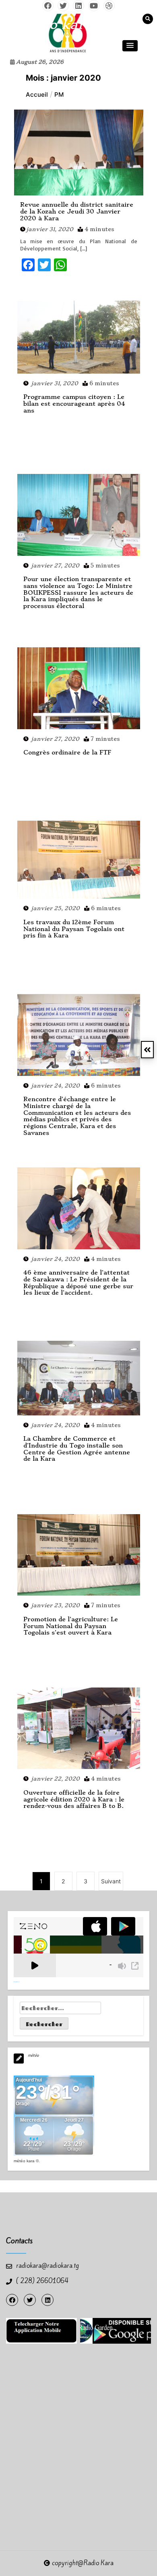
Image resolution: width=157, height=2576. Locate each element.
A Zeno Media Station (17, 1982)
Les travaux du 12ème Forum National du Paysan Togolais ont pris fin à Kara (74, 929)
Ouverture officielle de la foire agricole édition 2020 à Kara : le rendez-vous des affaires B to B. (74, 1799)
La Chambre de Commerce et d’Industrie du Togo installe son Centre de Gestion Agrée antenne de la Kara (77, 1449)
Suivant (111, 1881)
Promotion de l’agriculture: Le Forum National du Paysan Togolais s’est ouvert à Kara (71, 1626)
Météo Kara (24, 2161)
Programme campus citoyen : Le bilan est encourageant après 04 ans (74, 404)
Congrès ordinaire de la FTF (67, 752)
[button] (130, 46)
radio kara (57, 24)
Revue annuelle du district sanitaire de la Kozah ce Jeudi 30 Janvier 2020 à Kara (77, 211)
